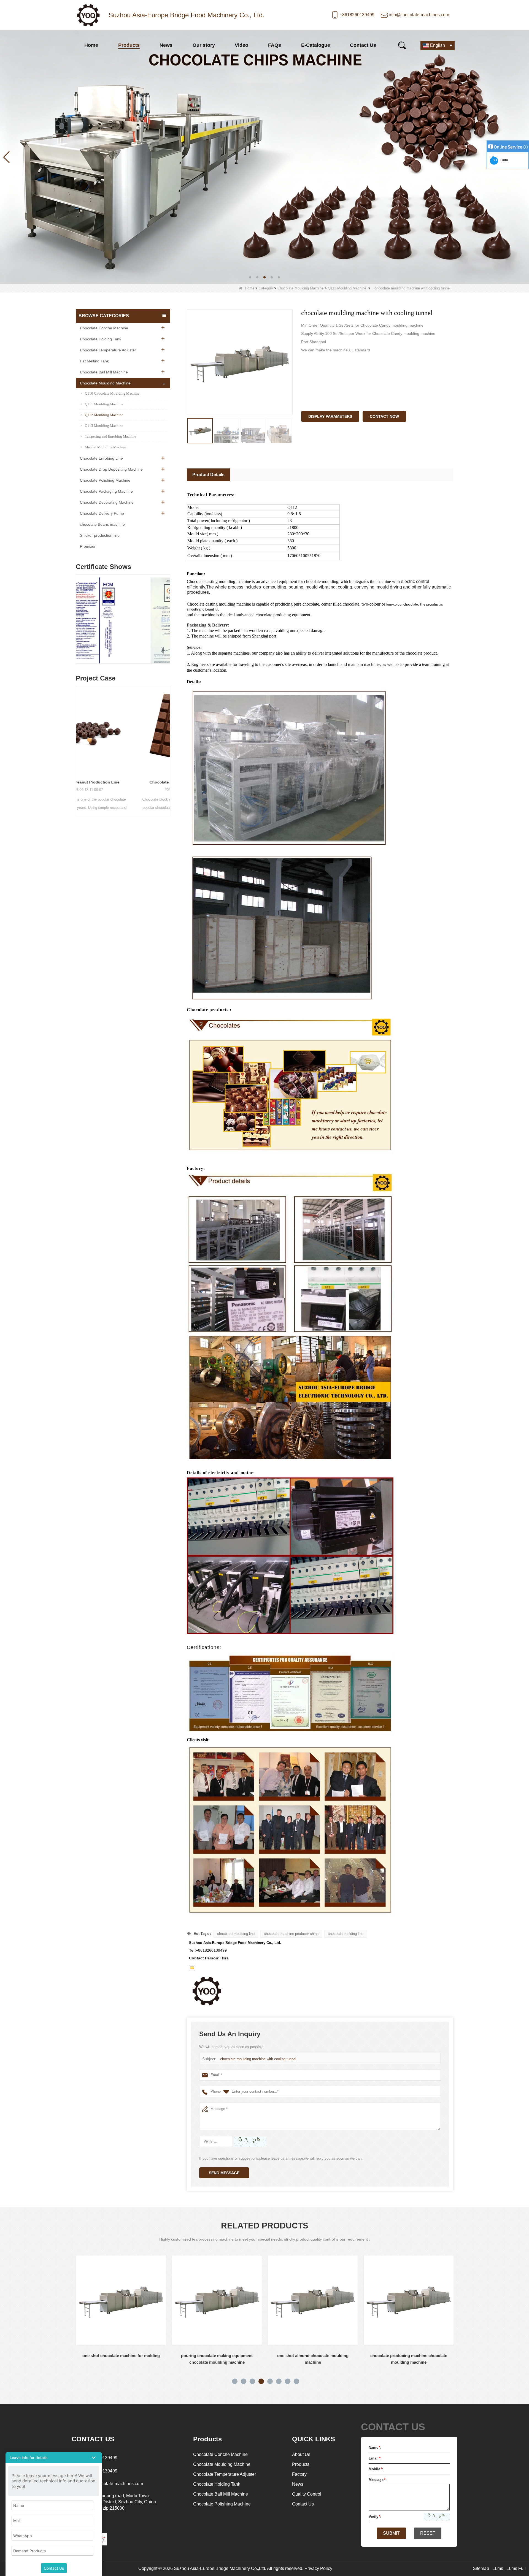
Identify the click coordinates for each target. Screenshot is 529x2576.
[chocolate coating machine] (264, 157)
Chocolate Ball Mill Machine (104, 372)
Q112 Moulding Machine (347, 288)
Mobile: (376, 2469)
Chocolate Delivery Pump (102, 513)
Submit (391, 2533)
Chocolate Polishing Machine (105, 480)
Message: (378, 2480)
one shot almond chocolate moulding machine (121, 2359)
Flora (503, 160)
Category (266, 288)
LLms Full (516, 2568)
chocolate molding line (346, 1934)
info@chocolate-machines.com (419, 15)
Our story (204, 45)
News (166, 45)
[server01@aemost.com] (192, 1968)
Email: (375, 2458)
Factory (299, 2474)
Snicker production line (100, 535)
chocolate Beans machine (102, 524)
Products (129, 45)
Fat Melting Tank (94, 361)
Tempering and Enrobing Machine (110, 436)
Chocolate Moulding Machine (300, 288)
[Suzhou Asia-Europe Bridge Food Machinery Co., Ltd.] (88, 15)
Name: (375, 2448)
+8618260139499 (357, 15)
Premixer (88, 546)
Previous (78, 614)
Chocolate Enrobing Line (101, 458)
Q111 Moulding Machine (104, 404)
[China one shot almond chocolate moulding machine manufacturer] (121, 2300)
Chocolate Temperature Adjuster (108, 350)
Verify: (375, 2517)
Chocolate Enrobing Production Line (123, 782)
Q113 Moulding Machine (104, 426)
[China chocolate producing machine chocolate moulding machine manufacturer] (217, 2300)
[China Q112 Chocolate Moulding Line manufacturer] (409, 2300)
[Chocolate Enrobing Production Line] (123, 730)
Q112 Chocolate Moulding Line (409, 2356)
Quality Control (307, 2494)
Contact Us (363, 45)
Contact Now (384, 416)
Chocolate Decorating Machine (107, 502)
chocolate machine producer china (291, 1934)
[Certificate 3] (123, 620)
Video (241, 45)
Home (91, 45)
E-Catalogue (316, 45)
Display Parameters (330, 416)
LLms (498, 2568)
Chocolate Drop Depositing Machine (111, 469)
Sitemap (481, 2568)
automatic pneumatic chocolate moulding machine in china (313, 2359)
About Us (301, 2454)
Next (168, 614)
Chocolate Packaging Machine (106, 491)
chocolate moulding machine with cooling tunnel (258, 2059)
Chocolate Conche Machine (104, 328)
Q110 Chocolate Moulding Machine (112, 393)
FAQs (275, 45)
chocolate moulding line (236, 1934)
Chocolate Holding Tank (101, 339)
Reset (428, 2533)
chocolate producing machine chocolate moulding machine (217, 2359)
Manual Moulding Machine (106, 447)
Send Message (224, 2173)
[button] (250, 277)
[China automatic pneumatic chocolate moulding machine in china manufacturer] (313, 2300)
